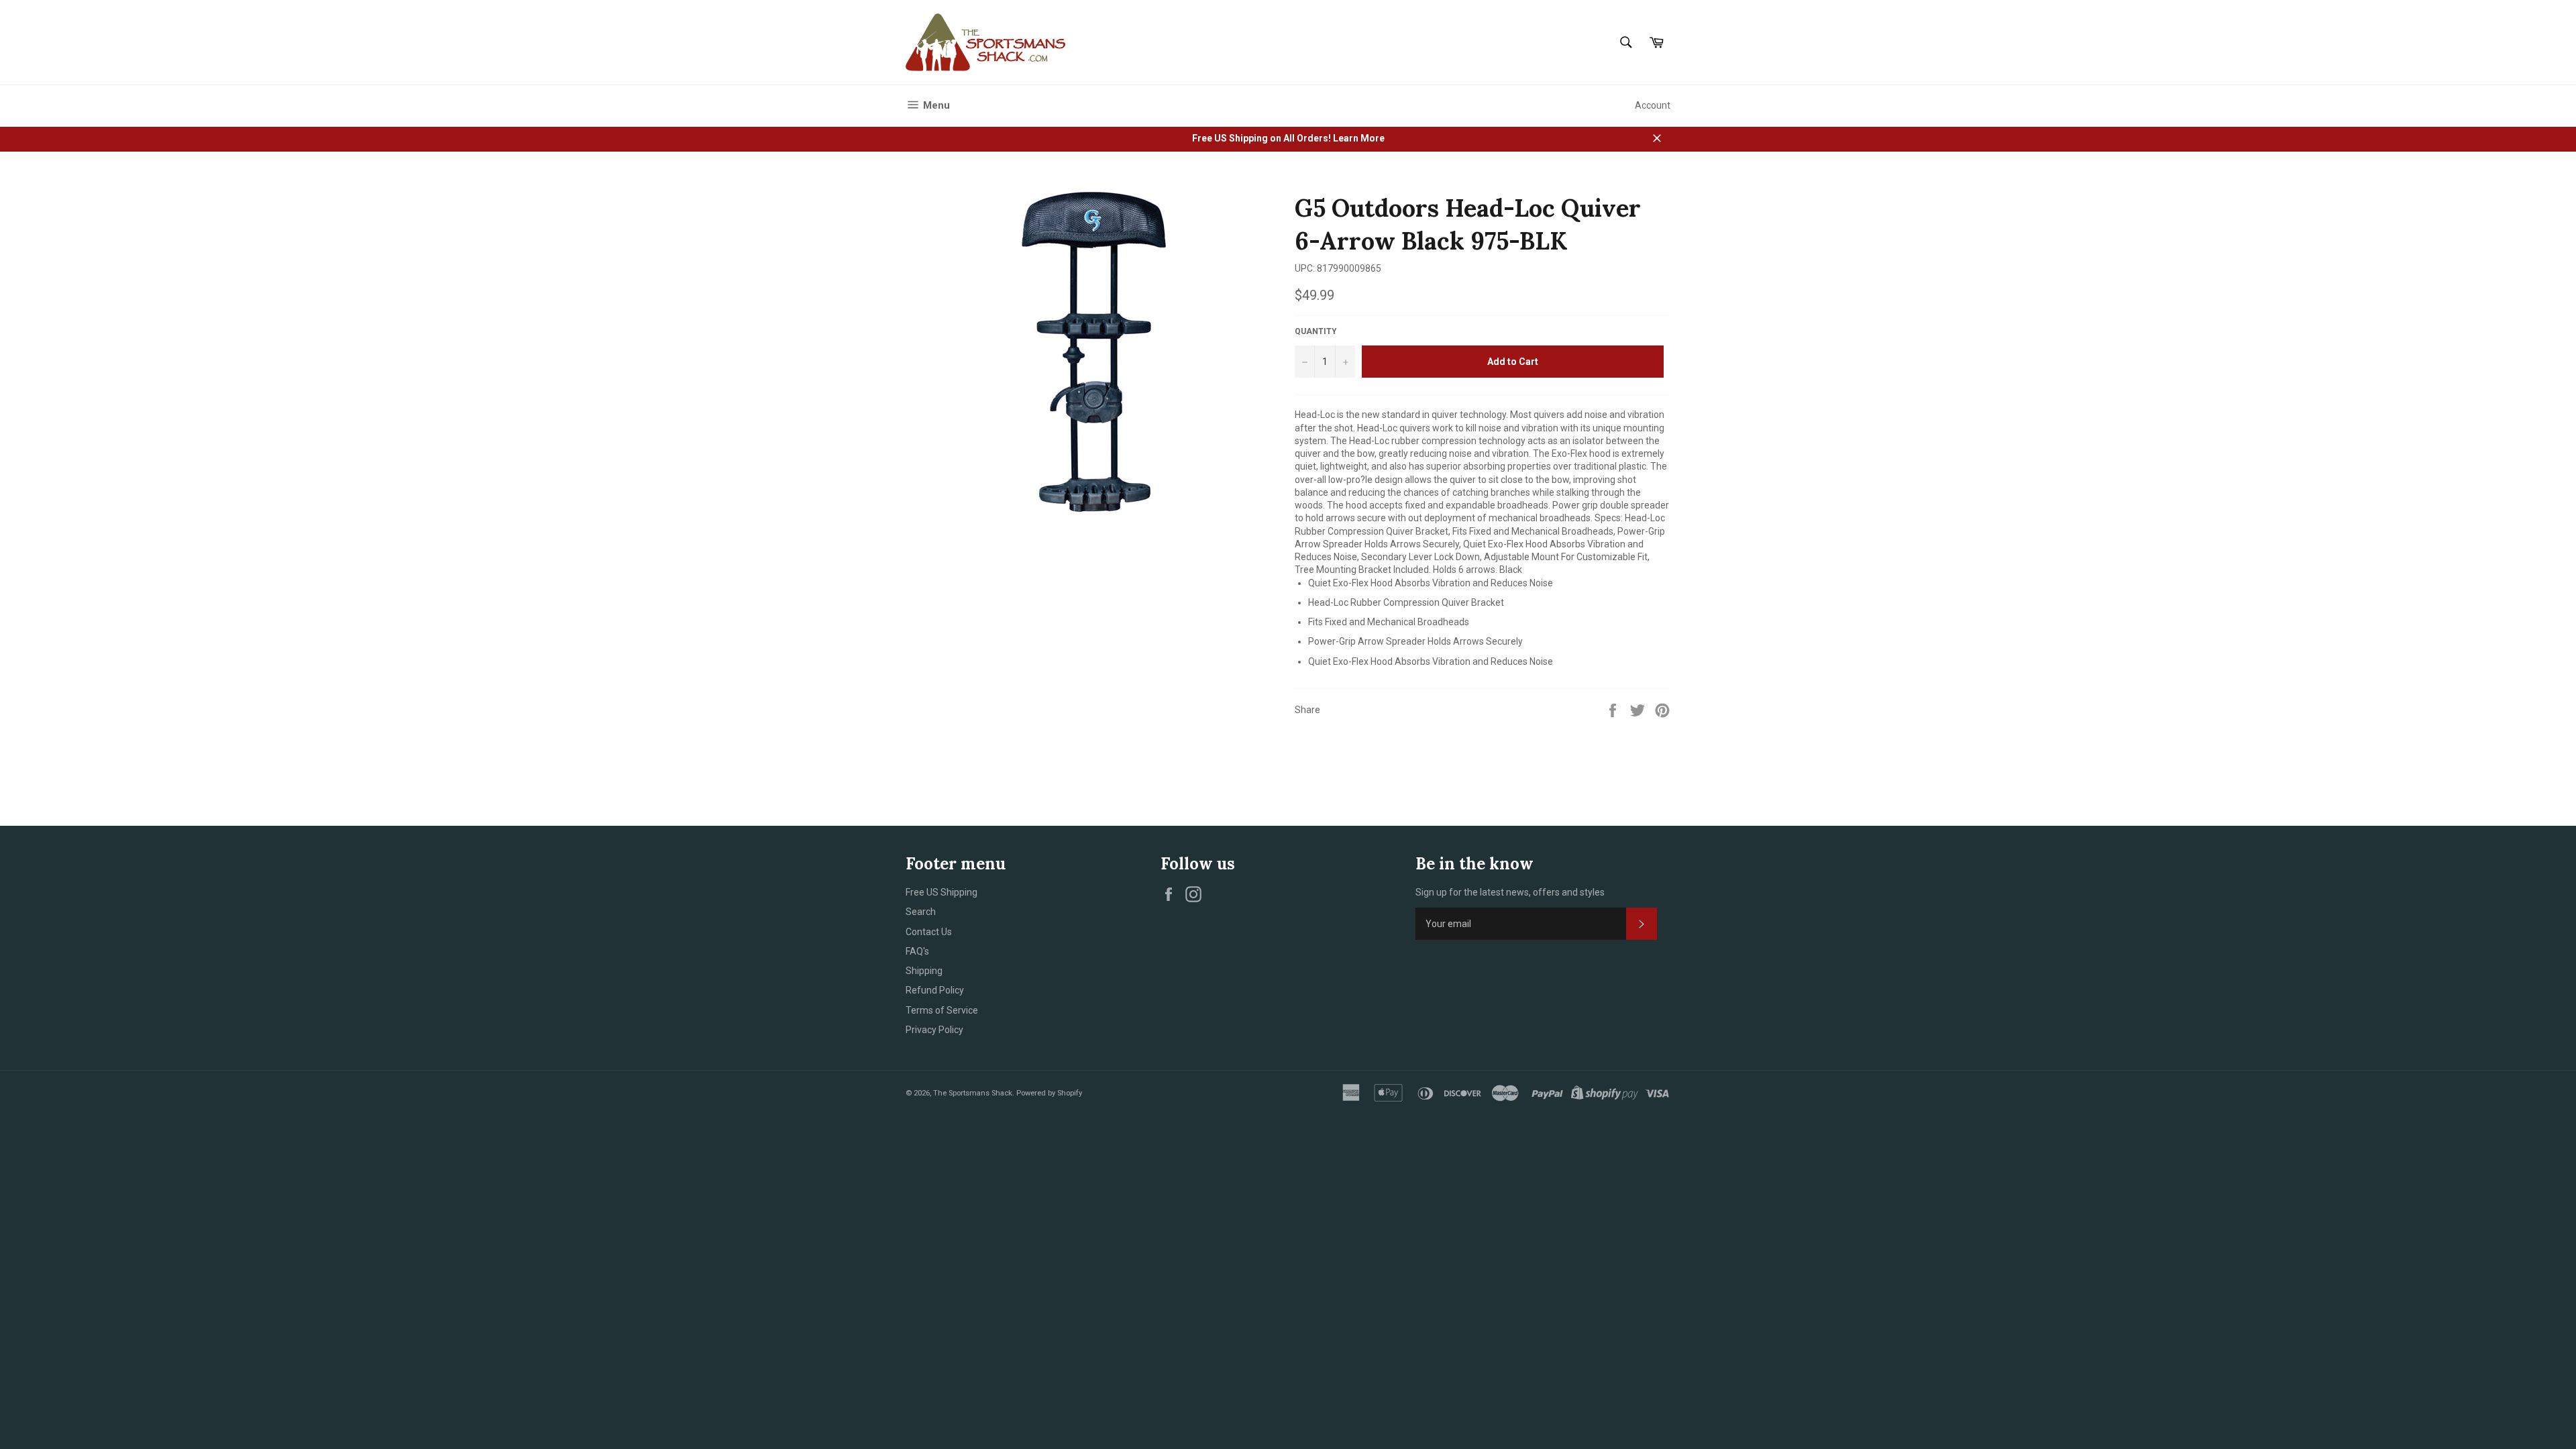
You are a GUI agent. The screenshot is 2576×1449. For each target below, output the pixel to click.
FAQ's (917, 951)
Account (1653, 105)
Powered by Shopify (1049, 1093)
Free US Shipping (942, 892)
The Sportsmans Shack (973, 1093)
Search (921, 912)
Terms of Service (942, 1010)
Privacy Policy (934, 1030)
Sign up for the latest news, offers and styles (1510, 892)
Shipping (924, 971)
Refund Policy (935, 990)
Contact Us (929, 932)
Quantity (1316, 331)
